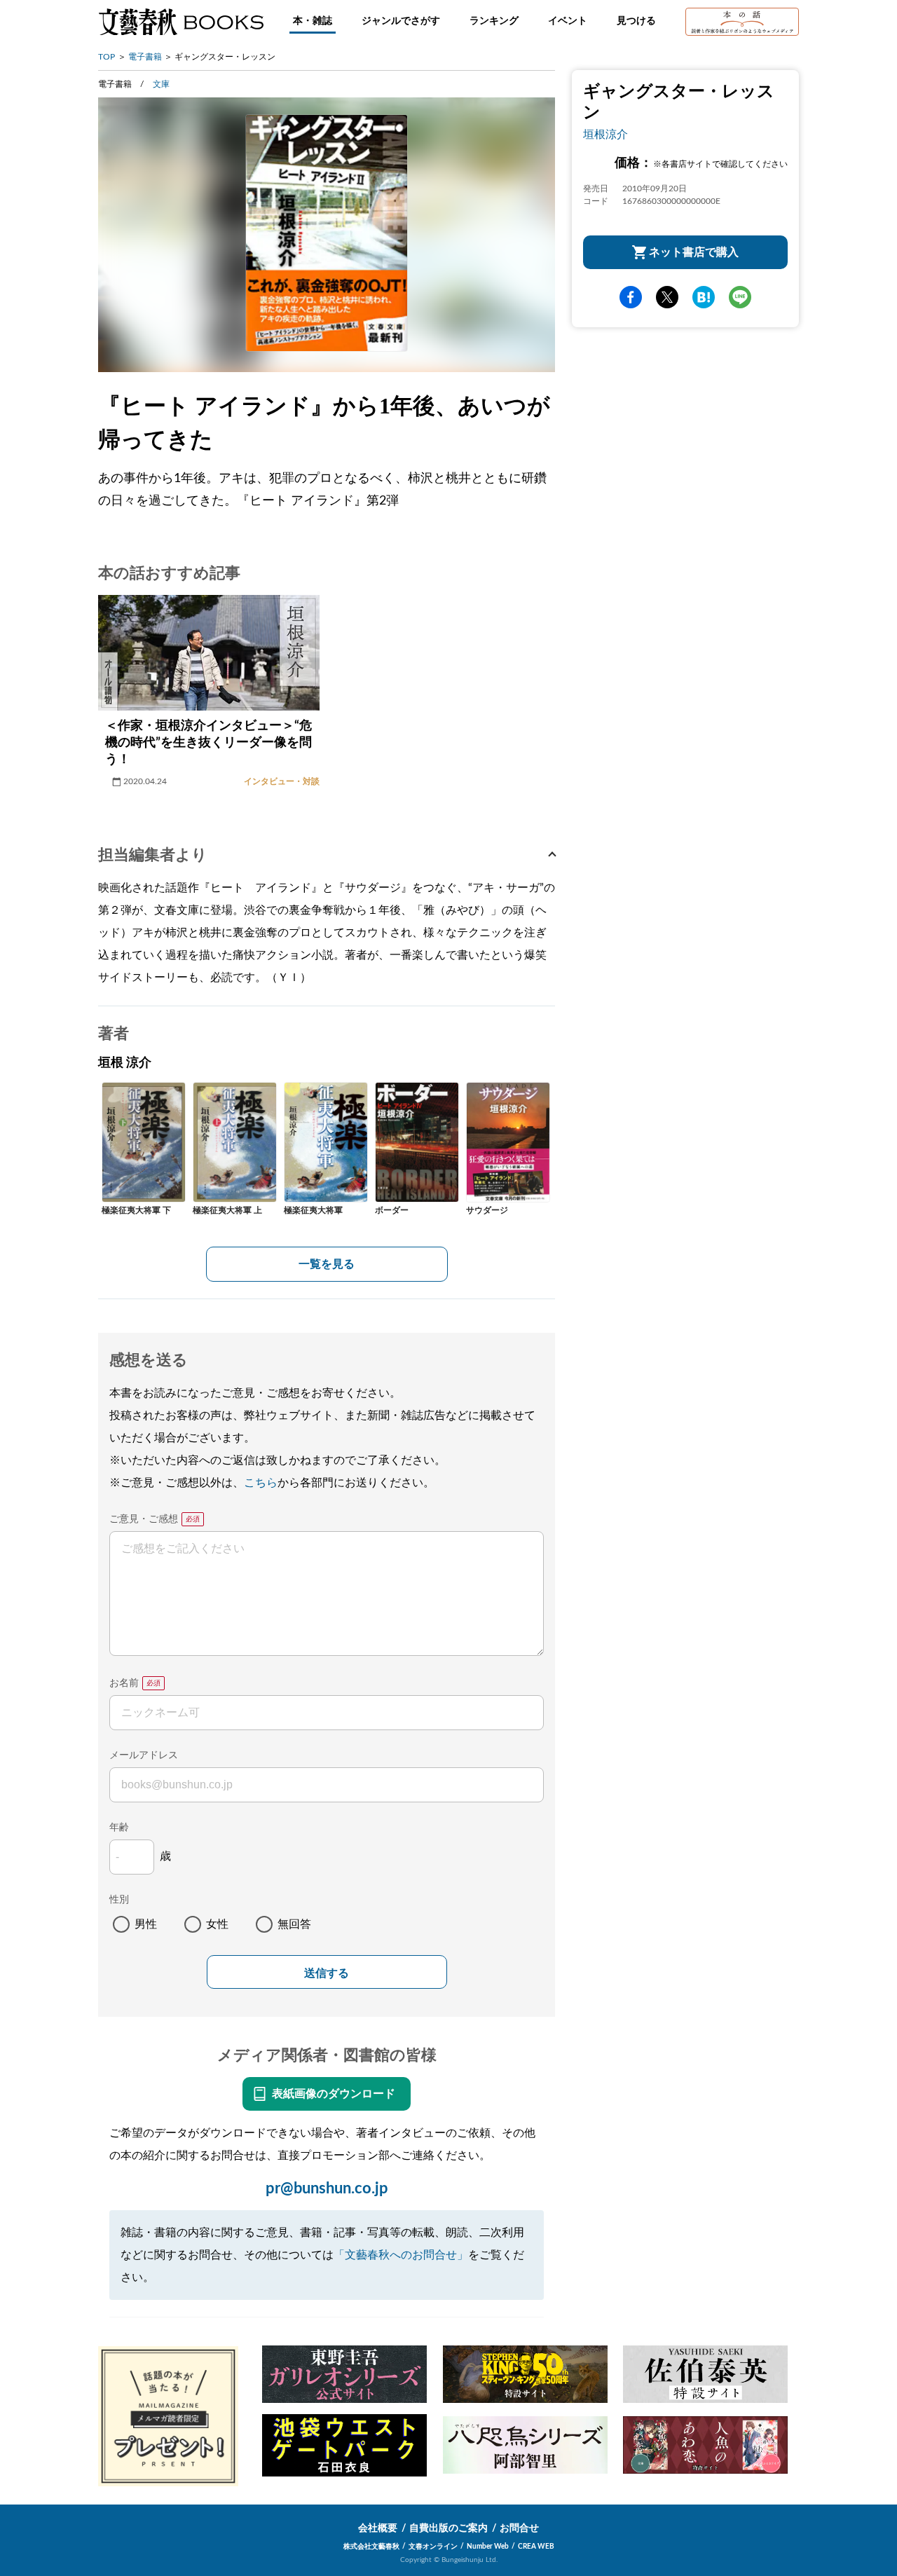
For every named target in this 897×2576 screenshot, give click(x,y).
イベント (568, 21)
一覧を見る (327, 1264)
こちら (261, 1483)
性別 (119, 1900)
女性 (217, 1924)
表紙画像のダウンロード (334, 2094)
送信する (327, 1973)
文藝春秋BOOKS (181, 22)
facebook (631, 297)
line (740, 297)
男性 (146, 1924)
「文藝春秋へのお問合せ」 (401, 2255)
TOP (107, 57)
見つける (636, 21)
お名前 (124, 1683)
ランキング (494, 21)
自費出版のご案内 (448, 2528)
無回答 (294, 1924)
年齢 (119, 1828)
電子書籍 (145, 57)
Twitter (667, 297)
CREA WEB (536, 2547)
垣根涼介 (605, 135)
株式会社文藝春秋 (371, 2547)
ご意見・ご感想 (144, 1519)
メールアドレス (144, 1755)
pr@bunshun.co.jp (327, 2188)
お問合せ (519, 2528)
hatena (704, 297)
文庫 (161, 84)
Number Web (488, 2547)
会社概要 (378, 2528)
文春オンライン (433, 2547)
